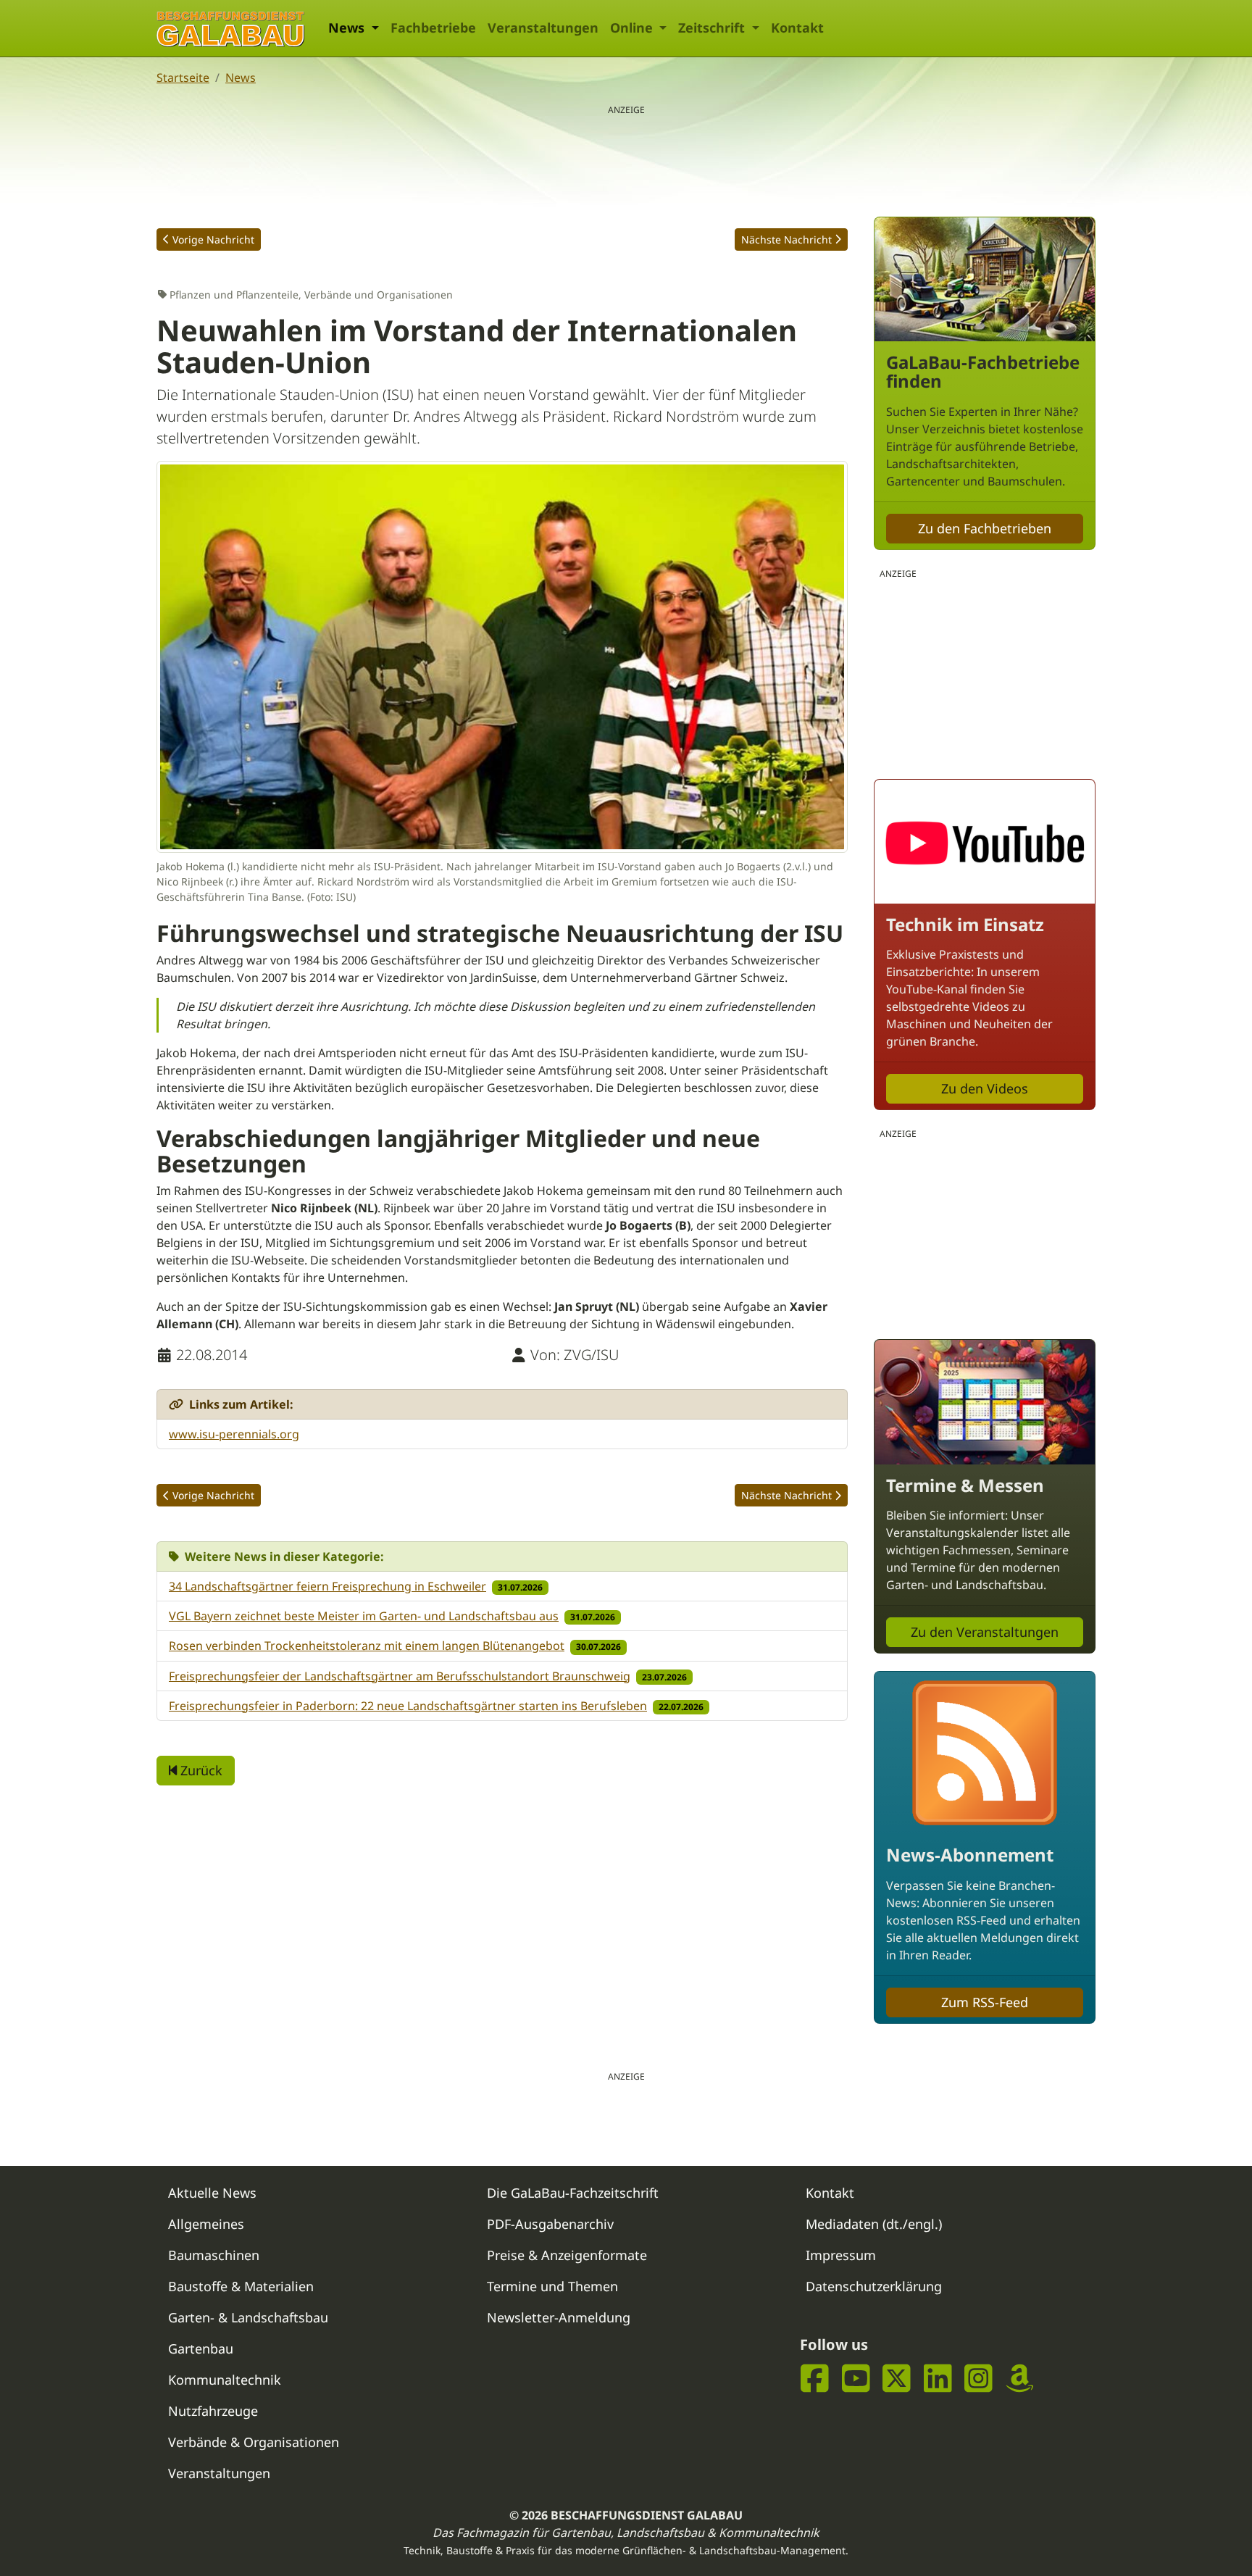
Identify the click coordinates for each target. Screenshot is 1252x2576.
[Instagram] (978, 2379)
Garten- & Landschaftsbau (248, 2317)
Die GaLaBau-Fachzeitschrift (573, 2193)
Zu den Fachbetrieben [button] (985, 528)
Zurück (200, 1770)
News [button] (348, 28)
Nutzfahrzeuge (213, 2411)
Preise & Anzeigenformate (567, 2255)
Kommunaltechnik (225, 2380)
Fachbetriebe (433, 28)
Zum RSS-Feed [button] (985, 2002)
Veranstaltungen (543, 28)
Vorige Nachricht (213, 239)
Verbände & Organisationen (254, 2442)
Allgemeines (206, 2224)
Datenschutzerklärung (874, 2286)
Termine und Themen (552, 2286)
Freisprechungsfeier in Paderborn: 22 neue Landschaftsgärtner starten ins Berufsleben (408, 1706)
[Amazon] (1020, 2379)
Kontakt (797, 28)
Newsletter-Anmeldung (559, 2317)
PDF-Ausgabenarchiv (550, 2224)
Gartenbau (201, 2348)
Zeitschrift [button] (713, 28)
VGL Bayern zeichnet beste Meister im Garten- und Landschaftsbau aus (364, 1616)
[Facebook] (815, 2379)
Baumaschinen (214, 2255)
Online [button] (633, 28)
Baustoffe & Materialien (241, 2286)
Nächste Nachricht (786, 239)
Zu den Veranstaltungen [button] (985, 1632)
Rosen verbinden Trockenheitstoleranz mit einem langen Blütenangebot (367, 1646)
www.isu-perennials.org (234, 1434)
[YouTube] (856, 2379)
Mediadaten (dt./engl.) (874, 2224)
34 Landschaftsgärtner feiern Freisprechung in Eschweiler (327, 1586)
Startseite (183, 78)
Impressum (841, 2255)
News (241, 78)
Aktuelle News (212, 2193)
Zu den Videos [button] (985, 1088)
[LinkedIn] (938, 2379)
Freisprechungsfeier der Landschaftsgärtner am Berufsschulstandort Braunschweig (400, 1676)
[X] (897, 2379)
